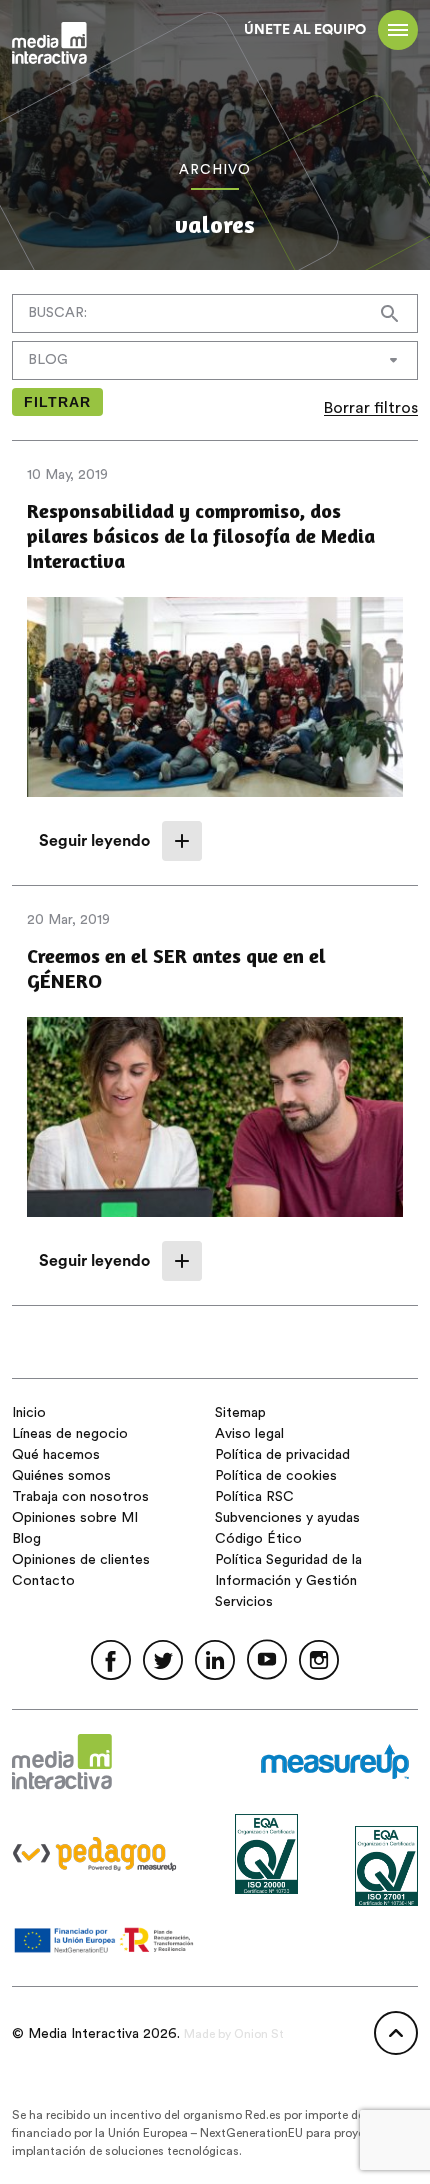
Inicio (29, 1413)
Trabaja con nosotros (80, 1497)
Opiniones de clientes (81, 1560)
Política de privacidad (282, 1455)
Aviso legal (249, 1434)
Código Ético (258, 1539)
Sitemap (240, 1413)
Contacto (43, 1581)
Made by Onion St (234, 2034)
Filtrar (57, 402)
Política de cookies (276, 1476)
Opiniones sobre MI (75, 1518)
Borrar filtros (371, 408)
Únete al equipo (305, 30)
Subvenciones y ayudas (287, 1518)
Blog (26, 1539)
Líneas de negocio (70, 1434)
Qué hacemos (56, 1455)
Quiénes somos (61, 1476)
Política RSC (254, 1497)
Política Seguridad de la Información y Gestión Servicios (288, 1581)
